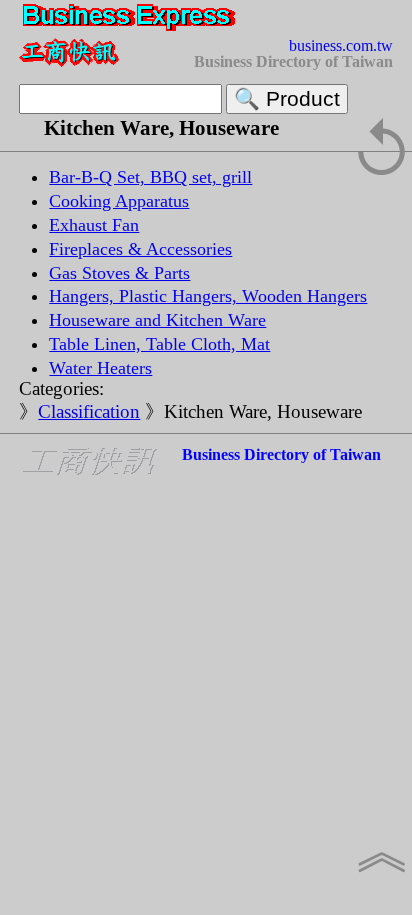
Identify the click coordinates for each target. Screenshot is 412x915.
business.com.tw (341, 45)
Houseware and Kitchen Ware (157, 320)
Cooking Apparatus (119, 201)
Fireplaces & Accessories (140, 249)
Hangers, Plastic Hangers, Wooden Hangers (208, 296)
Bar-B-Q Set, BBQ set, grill (150, 177)
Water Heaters (100, 368)
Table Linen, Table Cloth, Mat (159, 344)
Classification (89, 411)
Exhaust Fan (94, 225)
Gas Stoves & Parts (119, 273)
